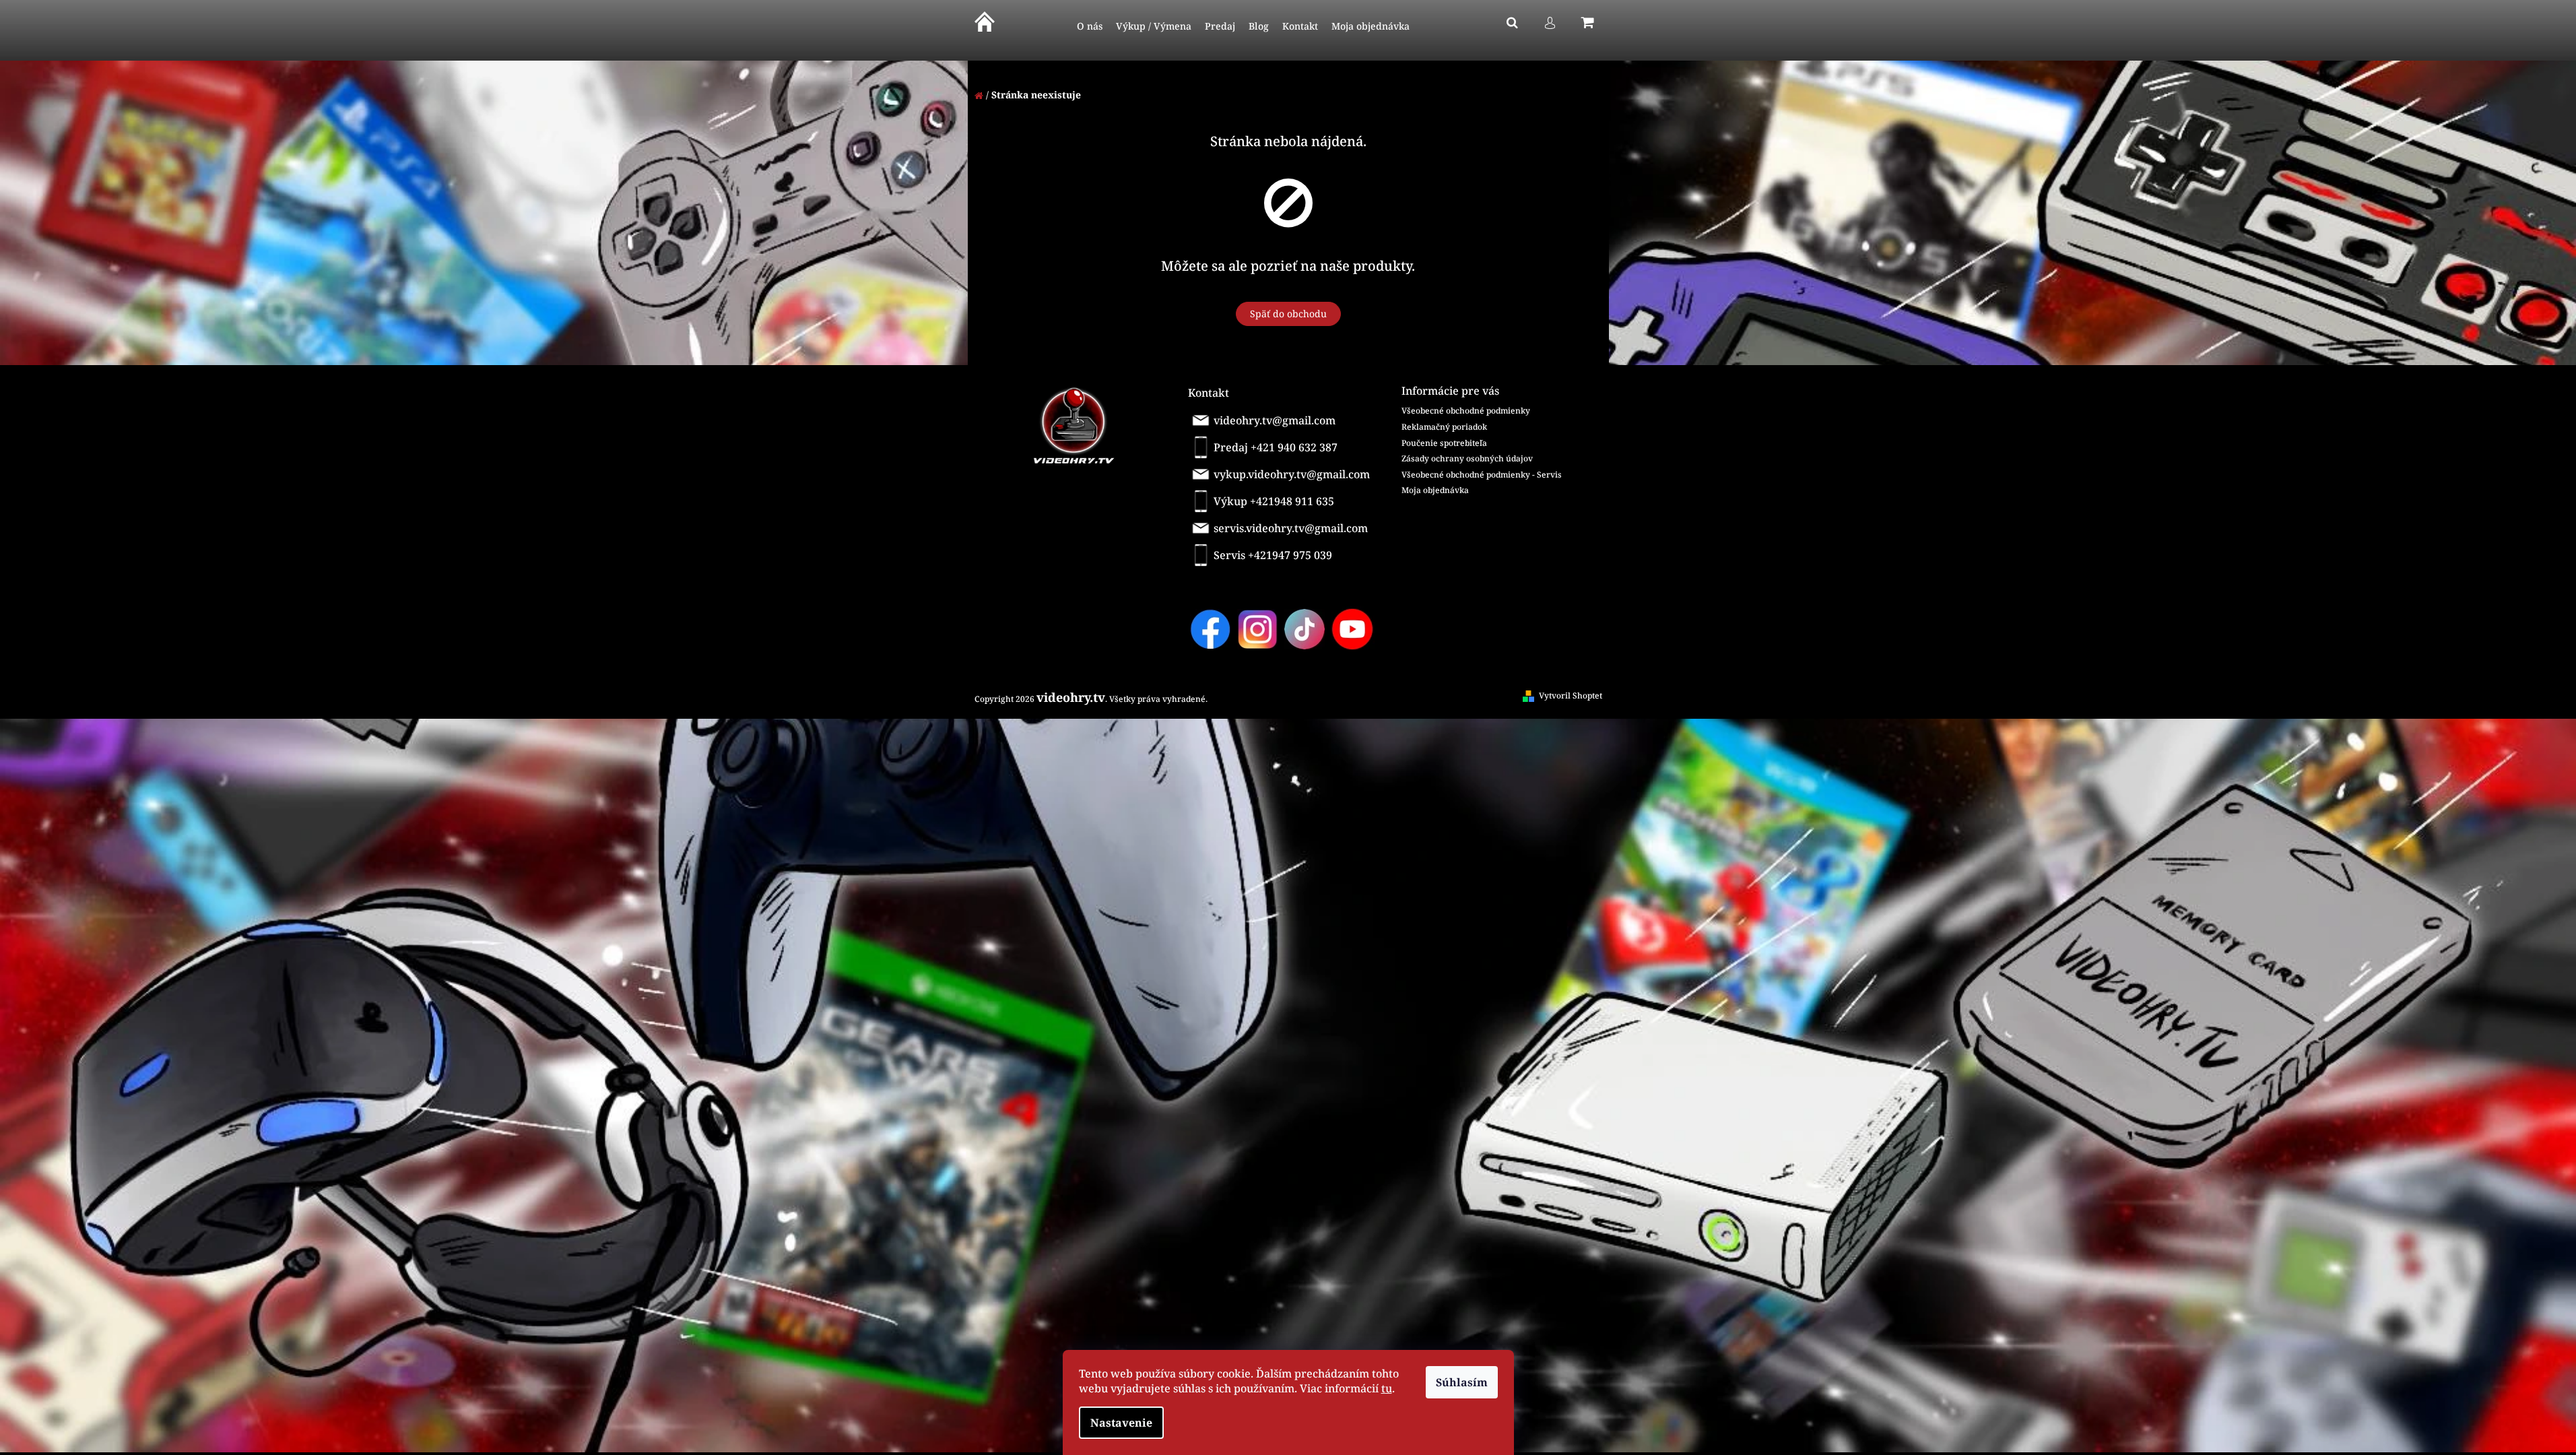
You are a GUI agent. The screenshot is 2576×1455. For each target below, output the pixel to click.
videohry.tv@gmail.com (1275, 420)
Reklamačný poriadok (1444, 427)
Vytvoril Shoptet (1571, 696)
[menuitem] (1090, 27)
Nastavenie (1121, 1423)
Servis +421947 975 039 (1273, 555)
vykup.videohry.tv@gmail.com (1292, 474)
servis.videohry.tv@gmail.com (1291, 528)
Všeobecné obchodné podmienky (1466, 411)
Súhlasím (1462, 1382)
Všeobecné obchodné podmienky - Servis (1482, 475)
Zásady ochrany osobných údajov (1467, 458)
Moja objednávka (1435, 490)
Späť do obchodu (1288, 314)
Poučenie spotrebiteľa (1444, 443)
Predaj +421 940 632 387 (1276, 447)
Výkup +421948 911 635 (1274, 501)
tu (1387, 1388)
